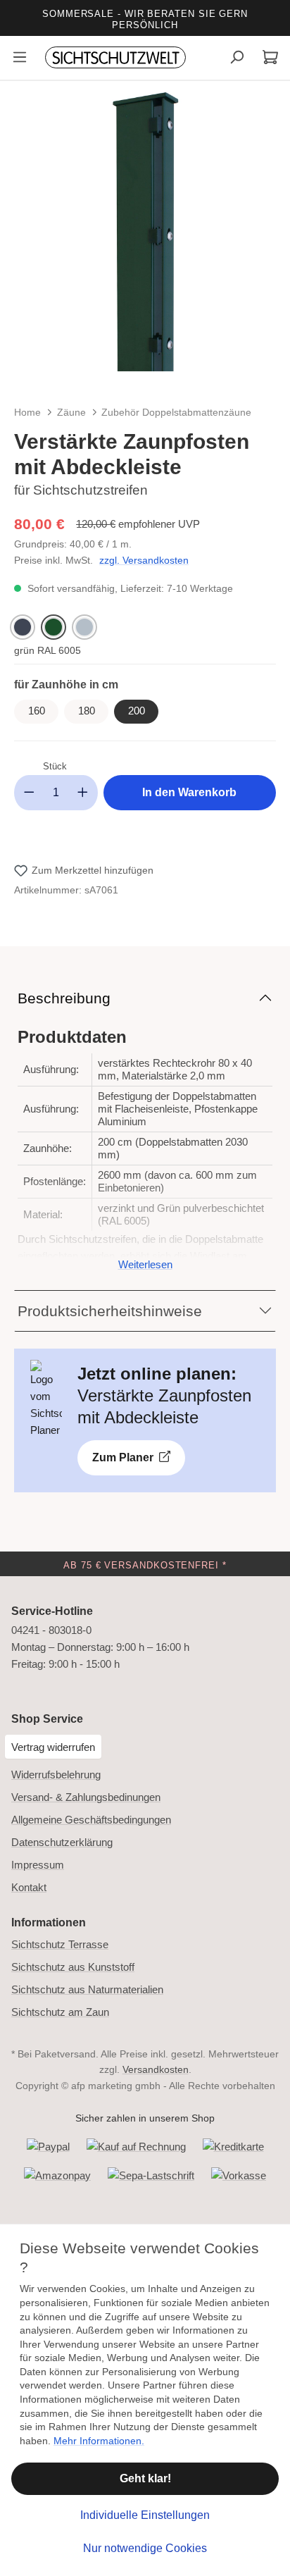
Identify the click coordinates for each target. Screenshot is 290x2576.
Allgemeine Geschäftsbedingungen (91, 1820)
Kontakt (29, 1887)
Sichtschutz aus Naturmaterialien (87, 1989)
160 (37, 711)
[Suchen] (237, 59)
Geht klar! (145, 2478)
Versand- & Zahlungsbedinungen (86, 1797)
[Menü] (20, 59)
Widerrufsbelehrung (56, 1775)
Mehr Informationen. (99, 2441)
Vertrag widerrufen (53, 1747)
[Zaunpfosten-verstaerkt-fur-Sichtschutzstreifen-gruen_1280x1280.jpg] (145, 226)
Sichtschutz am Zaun (60, 2012)
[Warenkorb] (270, 59)
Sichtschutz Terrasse (60, 1944)
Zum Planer (124, 1457)
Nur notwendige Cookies (145, 2548)
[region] (145, 240)
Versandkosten (156, 2069)
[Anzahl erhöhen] (83, 793)
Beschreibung (64, 998)
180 (87, 711)
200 (137, 711)
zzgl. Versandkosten (144, 560)
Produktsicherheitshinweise (110, 1311)
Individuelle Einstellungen (145, 2515)
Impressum (38, 1865)
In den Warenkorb (189, 792)
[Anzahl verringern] (29, 793)
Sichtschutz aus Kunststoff (73, 1967)
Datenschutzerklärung (62, 1842)
